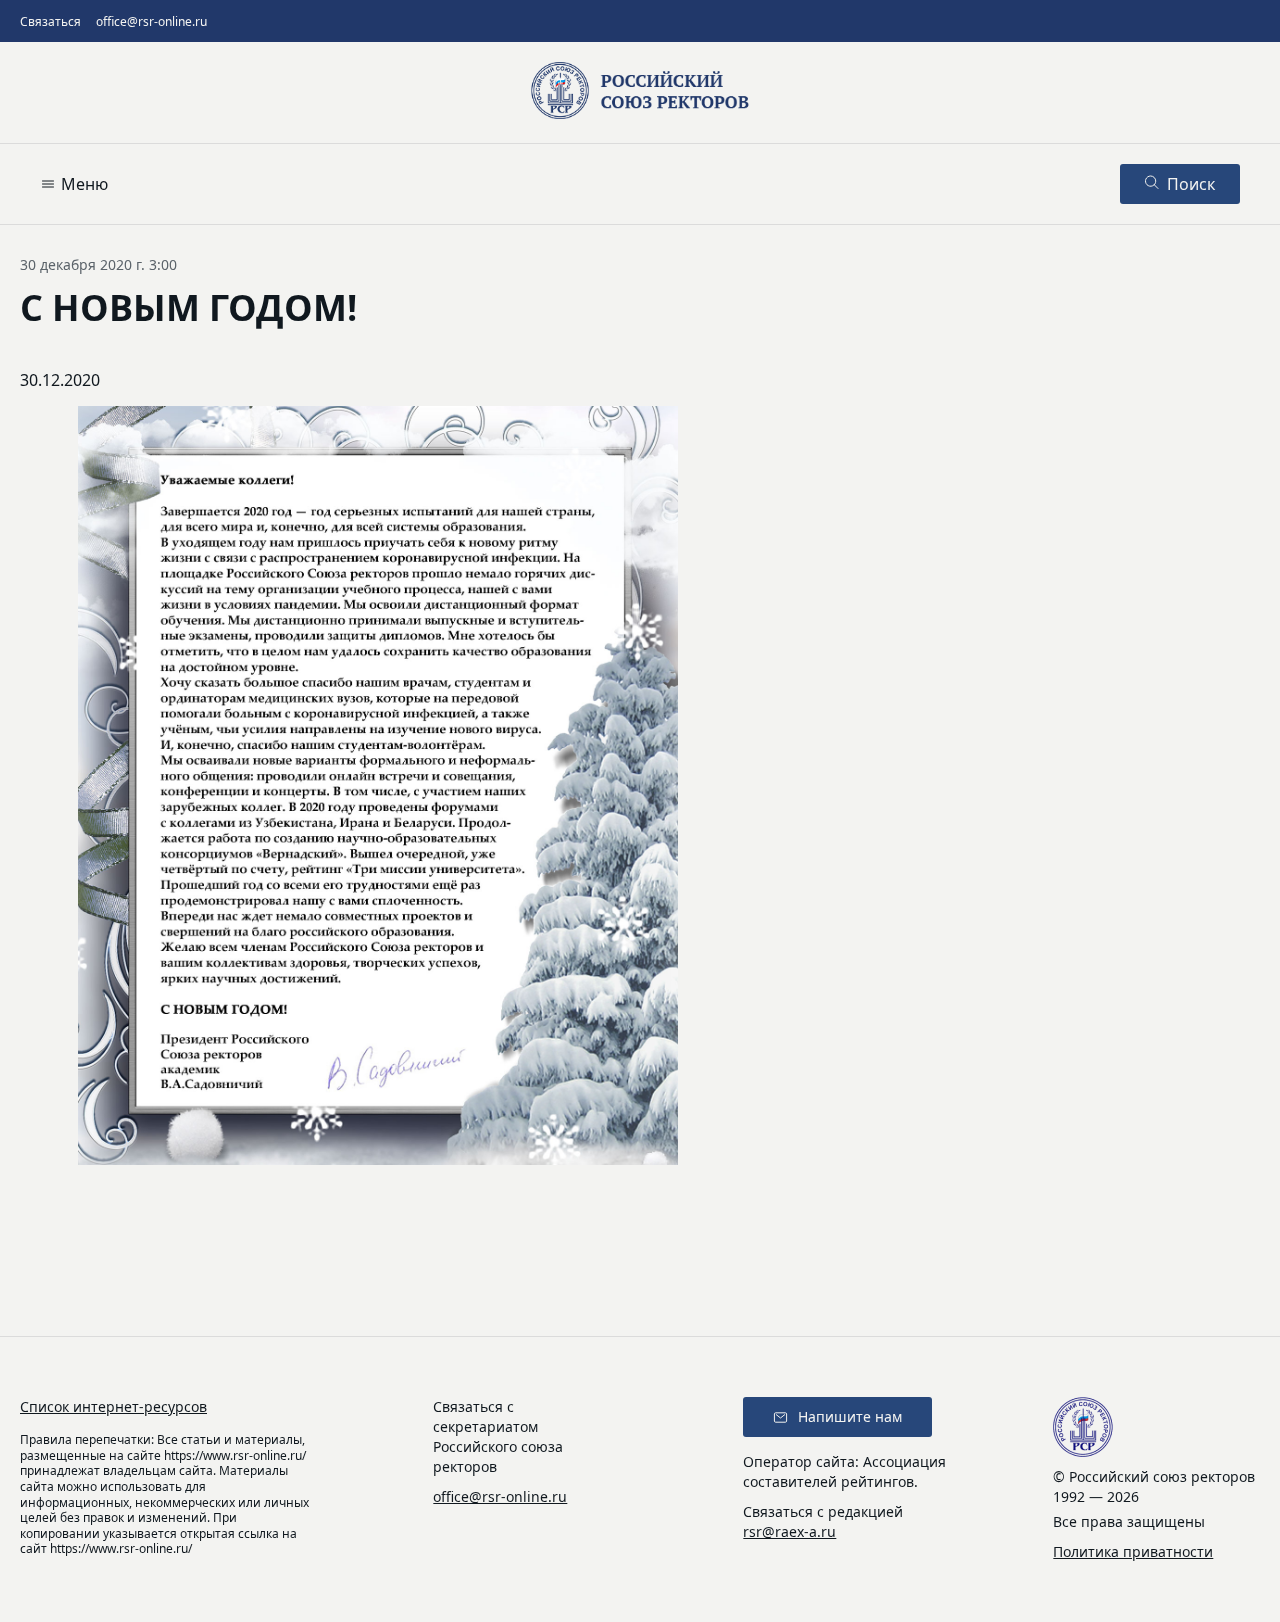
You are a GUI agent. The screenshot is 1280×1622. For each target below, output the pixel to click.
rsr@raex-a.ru (789, 1531)
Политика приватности (1133, 1551)
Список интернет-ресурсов (113, 1406)
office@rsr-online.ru (151, 21)
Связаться (50, 21)
